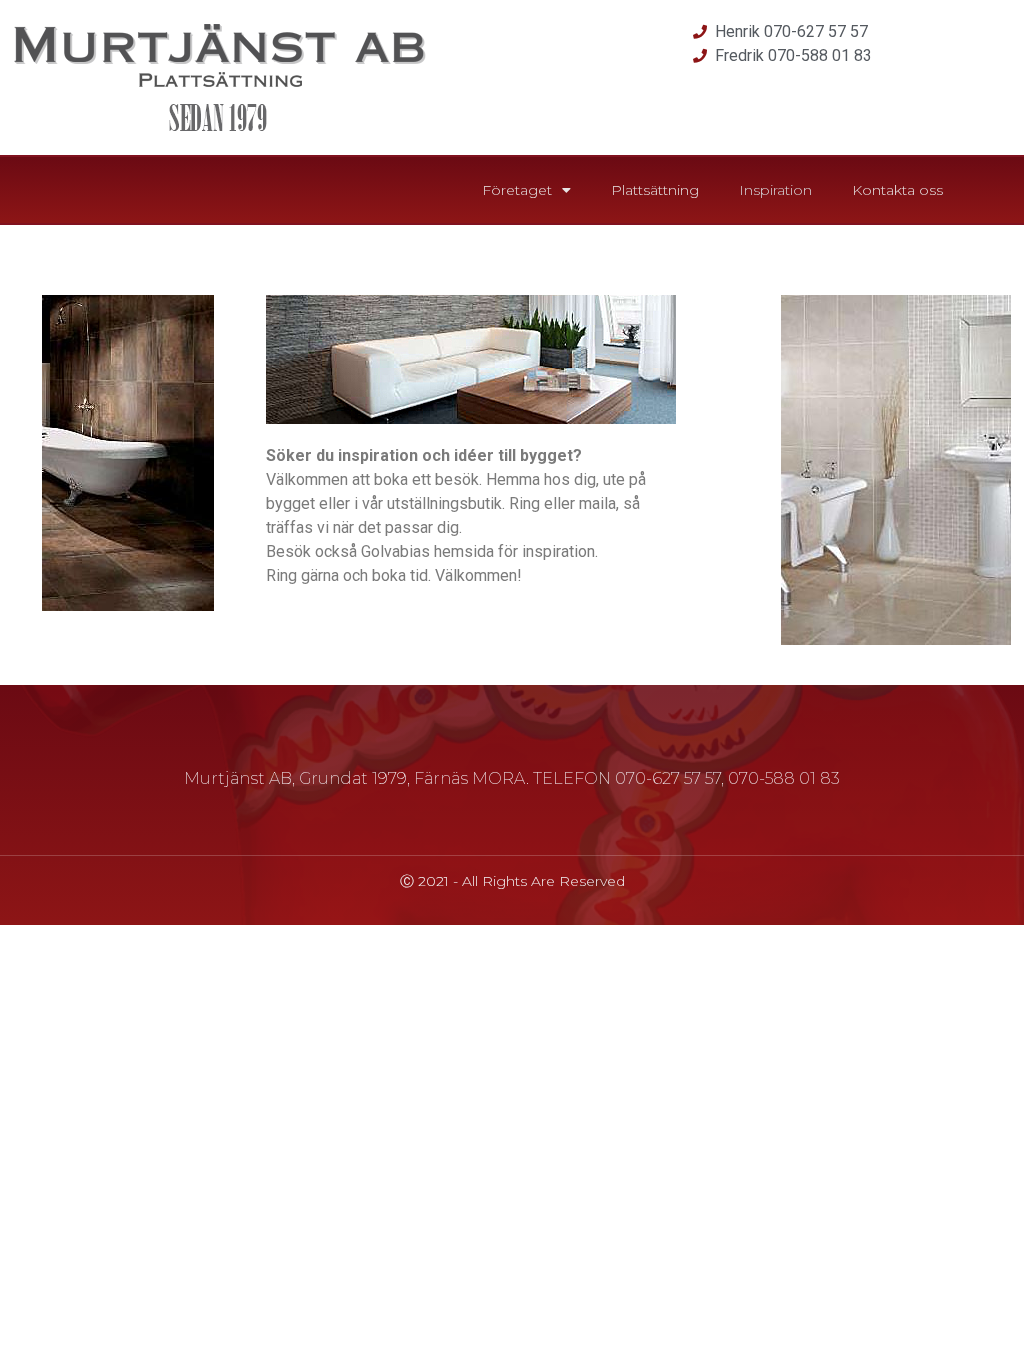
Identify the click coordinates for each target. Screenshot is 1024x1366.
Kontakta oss (897, 190)
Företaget (517, 190)
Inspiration (775, 190)
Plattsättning (655, 190)
